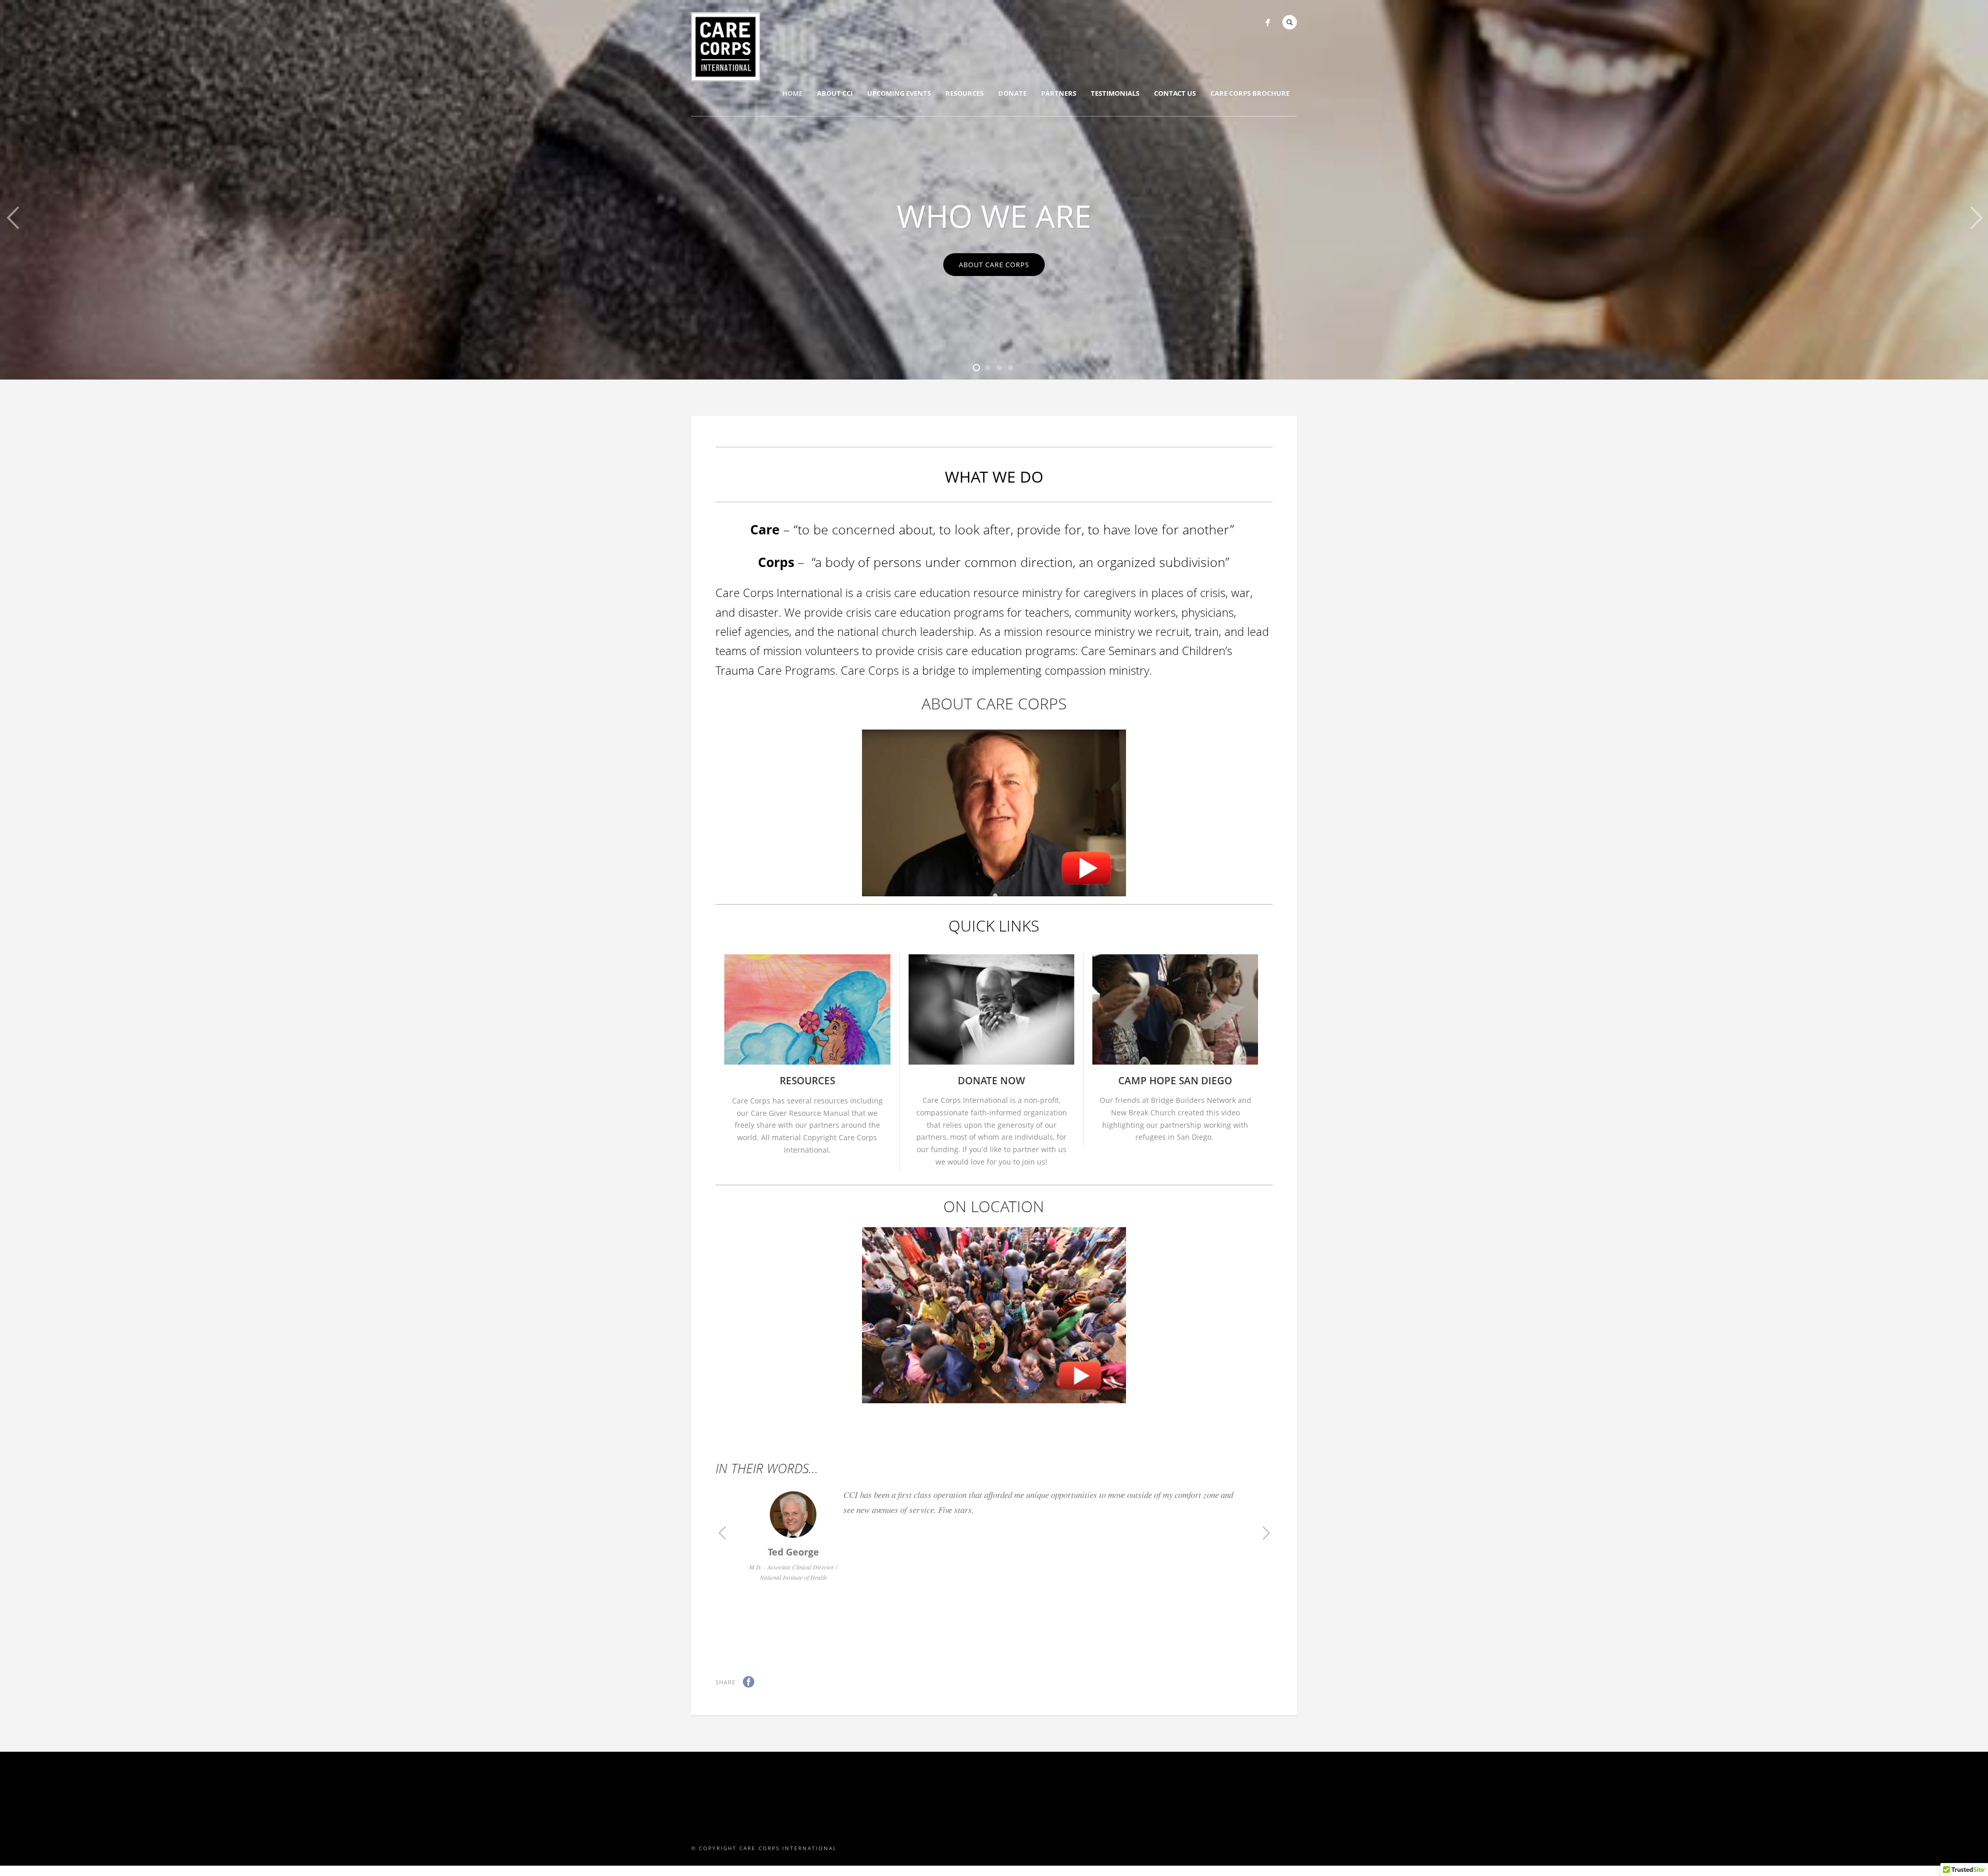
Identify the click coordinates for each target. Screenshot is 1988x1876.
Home (792, 93)
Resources (964, 93)
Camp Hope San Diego (1175, 1081)
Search (1290, 22)
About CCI (835, 93)
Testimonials (1115, 93)
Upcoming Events (899, 93)
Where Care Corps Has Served (994, 187)
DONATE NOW (991, 1081)
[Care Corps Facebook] (1268, 23)
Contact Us (1175, 93)
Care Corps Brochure (1250, 93)
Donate (1012, 93)
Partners (1059, 93)
